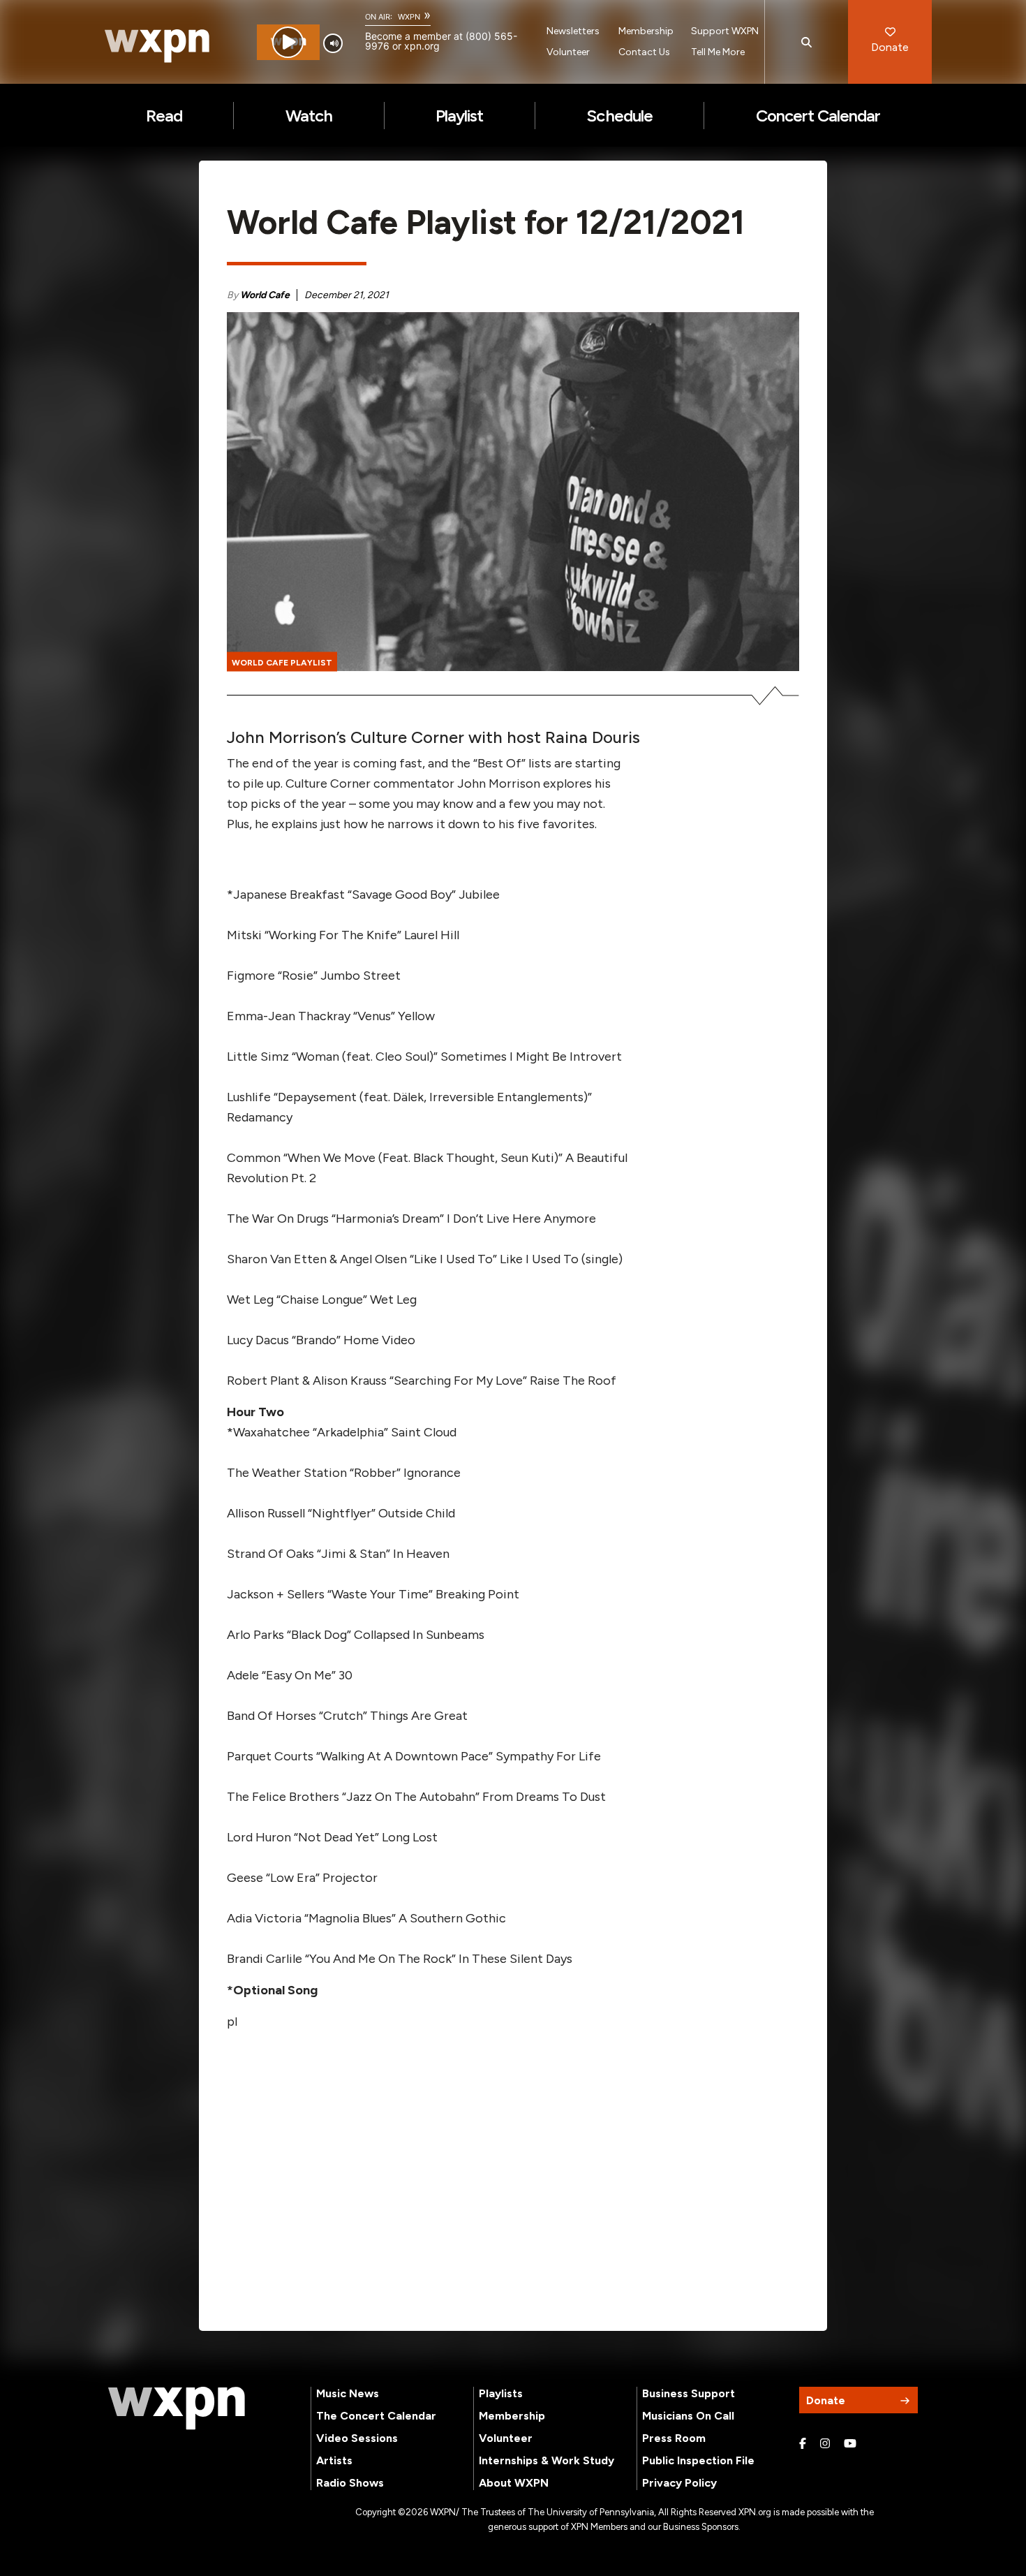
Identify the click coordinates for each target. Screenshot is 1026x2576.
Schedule (619, 116)
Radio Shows (350, 2483)
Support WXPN (725, 31)
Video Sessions (357, 2438)
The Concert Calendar (376, 2416)
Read (164, 116)
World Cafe (265, 295)
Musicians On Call (688, 2416)
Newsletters (573, 31)
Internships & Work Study (547, 2460)
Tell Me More (718, 52)
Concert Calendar (818, 116)
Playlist (459, 116)
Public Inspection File (698, 2460)
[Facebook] (803, 2444)
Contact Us (644, 52)
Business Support (689, 2393)
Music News (348, 2393)
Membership (646, 31)
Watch (309, 116)
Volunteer (568, 52)
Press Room (674, 2438)
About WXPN (514, 2483)
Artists (334, 2460)
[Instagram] (825, 2444)
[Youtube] (850, 2444)
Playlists (501, 2393)
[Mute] (333, 43)
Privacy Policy (679, 2483)
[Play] (288, 42)
